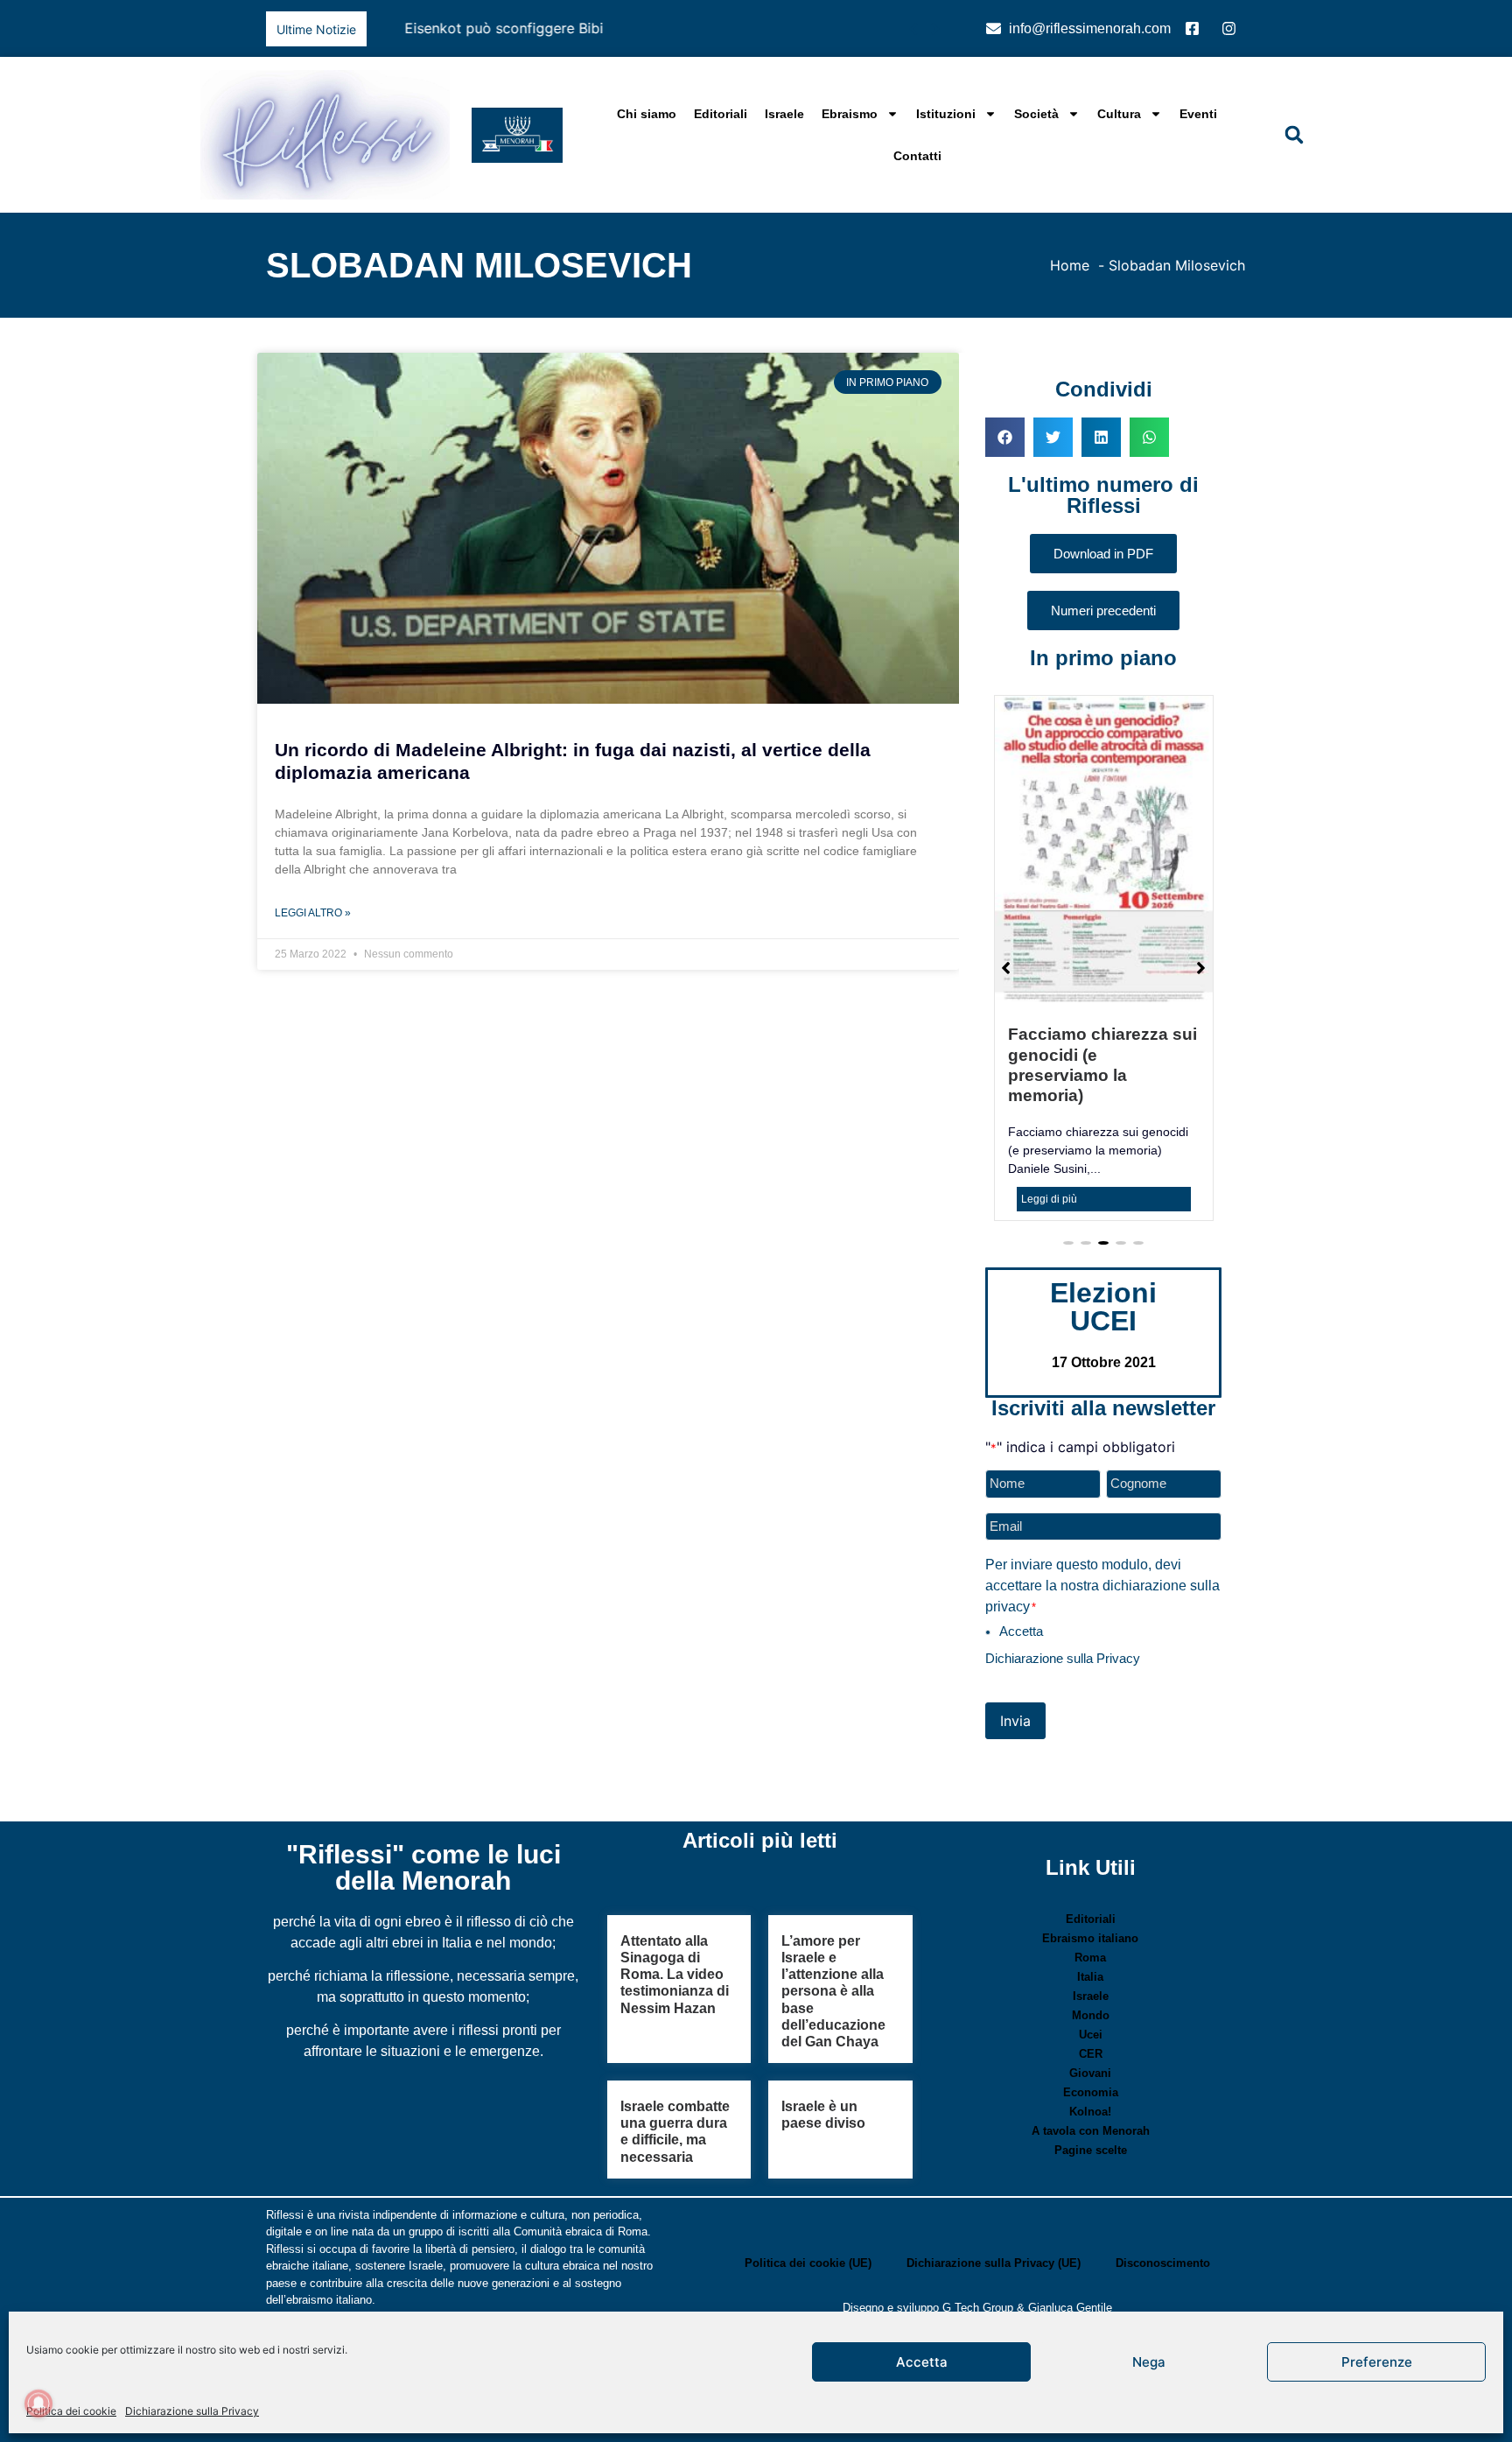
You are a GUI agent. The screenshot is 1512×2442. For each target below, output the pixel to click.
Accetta (922, 2362)
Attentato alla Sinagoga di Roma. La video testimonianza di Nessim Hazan (675, 1916)
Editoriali (721, 114)
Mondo (1091, 1957)
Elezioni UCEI (1103, 1248)
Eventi (1198, 114)
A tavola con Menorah (1091, 2072)
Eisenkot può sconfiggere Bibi (476, 28)
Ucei (1091, 1976)
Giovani (1090, 2014)
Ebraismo (850, 114)
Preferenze (1377, 2362)
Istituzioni (946, 114)
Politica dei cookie (71, 2411)
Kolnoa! (1090, 2053)
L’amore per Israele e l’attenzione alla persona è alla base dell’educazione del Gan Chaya (833, 1933)
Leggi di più (1049, 1140)
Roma (1090, 1899)
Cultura (1119, 114)
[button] (935, 29)
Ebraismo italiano (1090, 1880)
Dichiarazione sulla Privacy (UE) (994, 2204)
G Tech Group (978, 2249)
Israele (784, 114)
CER (1091, 1995)
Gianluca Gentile (1070, 2249)
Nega (1149, 2362)
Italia (1090, 1918)
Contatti (917, 156)
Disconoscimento (1163, 2204)
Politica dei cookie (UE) (808, 2204)
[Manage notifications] (38, 2403)
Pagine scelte (1091, 2091)
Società (1036, 114)
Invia (1015, 1662)
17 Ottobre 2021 (1104, 1304)
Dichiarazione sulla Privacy (192, 2411)
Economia (1091, 2034)
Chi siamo (647, 114)
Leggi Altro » (313, 913)
